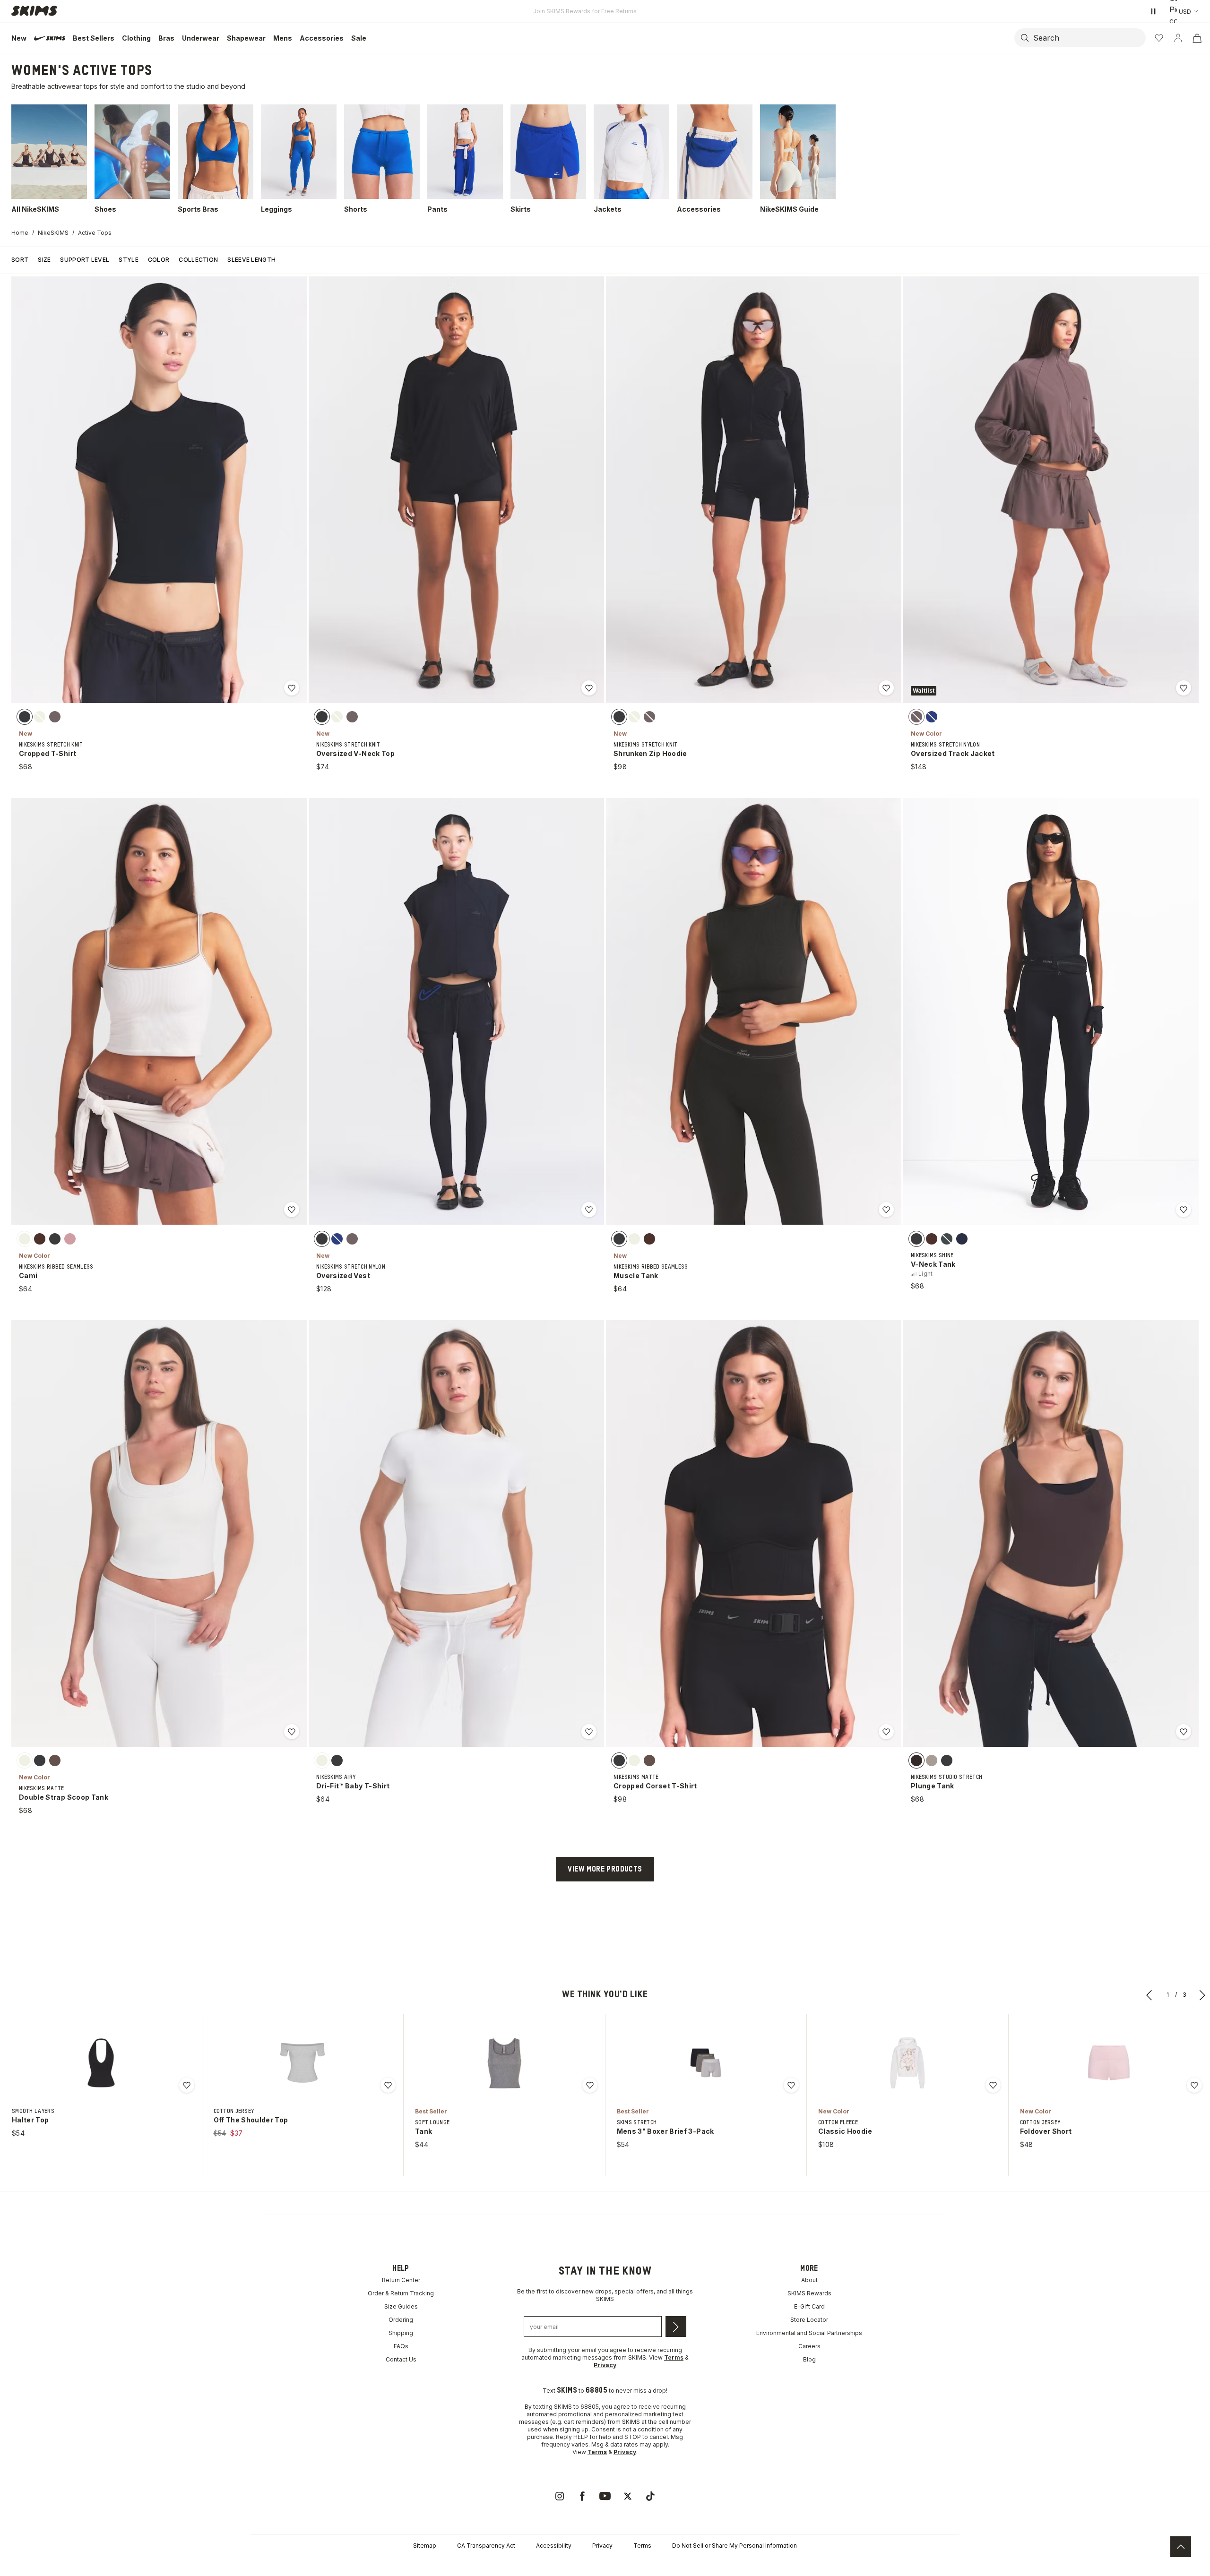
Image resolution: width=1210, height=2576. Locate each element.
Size (44, 260)
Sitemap (425, 2546)
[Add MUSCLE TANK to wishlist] (886, 1210)
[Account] (1178, 38)
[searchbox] (1089, 38)
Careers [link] (809, 2346)
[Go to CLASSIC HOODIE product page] (907, 2063)
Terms (642, 2546)
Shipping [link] (401, 2333)
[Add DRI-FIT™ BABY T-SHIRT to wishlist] (589, 1732)
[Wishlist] (1159, 38)
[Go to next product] (1202, 1995)
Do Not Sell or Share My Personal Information (735, 2546)
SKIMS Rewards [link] (809, 2293)
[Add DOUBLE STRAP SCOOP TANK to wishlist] (292, 1732)
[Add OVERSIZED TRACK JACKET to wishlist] (1184, 688)
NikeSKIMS (53, 233)
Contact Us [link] (401, 2359)
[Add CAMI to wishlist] (292, 1210)
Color (159, 260)
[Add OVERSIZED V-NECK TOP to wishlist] (589, 688)
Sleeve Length (251, 260)
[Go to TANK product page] (504, 2063)
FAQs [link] (401, 2346)
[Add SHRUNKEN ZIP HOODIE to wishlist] (886, 688)
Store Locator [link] (809, 2320)
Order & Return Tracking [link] (401, 2293)
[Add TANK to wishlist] (590, 2085)
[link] (560, 2496)
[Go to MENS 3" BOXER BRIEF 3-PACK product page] (706, 2063)
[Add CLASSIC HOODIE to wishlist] (993, 2085)
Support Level (85, 260)
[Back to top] (1181, 2547)
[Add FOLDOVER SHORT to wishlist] (1194, 2085)
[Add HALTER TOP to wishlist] (187, 2085)
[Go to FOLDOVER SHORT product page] (1109, 2063)
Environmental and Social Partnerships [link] (809, 2333)
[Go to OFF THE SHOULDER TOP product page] (302, 2063)
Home (20, 233)
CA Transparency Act (486, 2546)
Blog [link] (809, 2359)
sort (20, 260)
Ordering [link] (401, 2320)
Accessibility (554, 2546)
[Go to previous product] (1149, 1995)
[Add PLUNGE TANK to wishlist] (1184, 1732)
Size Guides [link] (401, 2306)
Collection (198, 260)
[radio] (25, 717)
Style (129, 260)
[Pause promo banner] (1153, 11)
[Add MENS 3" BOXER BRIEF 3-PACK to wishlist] (791, 2085)
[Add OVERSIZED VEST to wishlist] (589, 1210)
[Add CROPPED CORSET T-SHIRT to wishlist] (886, 1732)
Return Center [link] (401, 2280)
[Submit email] (676, 2327)
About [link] (809, 2280)
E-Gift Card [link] (809, 2306)
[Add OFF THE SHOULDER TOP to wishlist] (388, 2085)
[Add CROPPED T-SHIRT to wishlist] (292, 688)
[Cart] (1197, 38)
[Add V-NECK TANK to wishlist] (1184, 1210)
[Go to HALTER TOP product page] (101, 2063)
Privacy (602, 2546)
